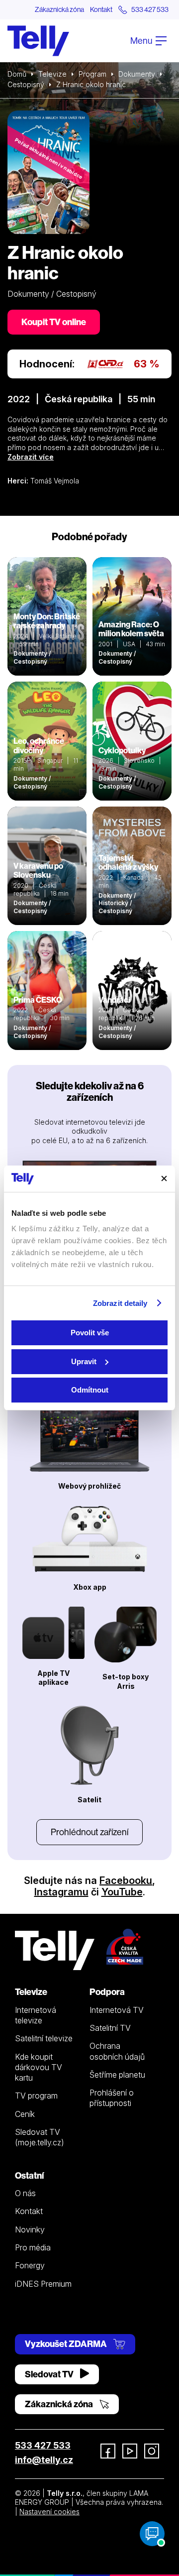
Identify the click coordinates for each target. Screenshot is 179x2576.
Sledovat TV (50, 2374)
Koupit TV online (54, 322)
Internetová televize (36, 2015)
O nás (25, 2193)
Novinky (30, 2229)
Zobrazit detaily (120, 1303)
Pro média (33, 2247)
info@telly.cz (44, 2460)
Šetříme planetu (117, 2075)
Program (92, 74)
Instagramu (61, 1892)
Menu (142, 41)
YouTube (122, 1892)
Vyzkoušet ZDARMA (67, 2344)
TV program (36, 2096)
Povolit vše (90, 1333)
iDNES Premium (43, 2284)
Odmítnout (90, 1390)
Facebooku (126, 1880)
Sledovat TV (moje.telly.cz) (40, 2137)
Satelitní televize (44, 2038)
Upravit (84, 1361)
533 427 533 (43, 2445)
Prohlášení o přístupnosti (112, 2098)
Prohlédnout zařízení (89, 1832)
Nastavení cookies (49, 2512)
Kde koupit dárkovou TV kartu (39, 2067)
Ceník (25, 2114)
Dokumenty (137, 74)
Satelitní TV (110, 2028)
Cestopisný (26, 84)
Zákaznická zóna (59, 9)
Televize (52, 74)
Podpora (107, 1992)
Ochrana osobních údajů (117, 2051)
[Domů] (38, 41)
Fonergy (30, 2265)
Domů (17, 74)
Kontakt (101, 9)
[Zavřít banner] (164, 1178)
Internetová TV (117, 2010)
